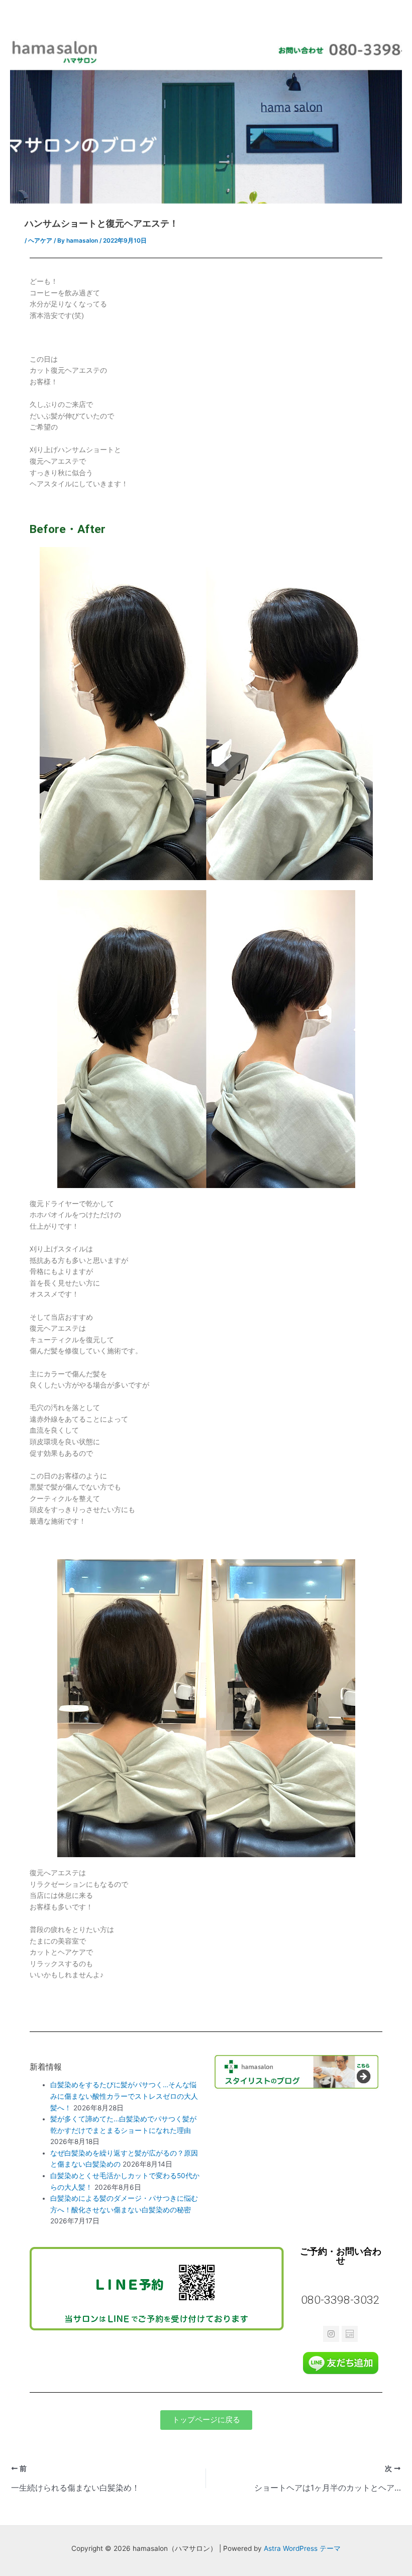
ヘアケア (40, 241)
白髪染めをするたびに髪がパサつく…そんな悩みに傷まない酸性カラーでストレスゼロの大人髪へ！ (124, 2096)
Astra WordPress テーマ (302, 2548)
